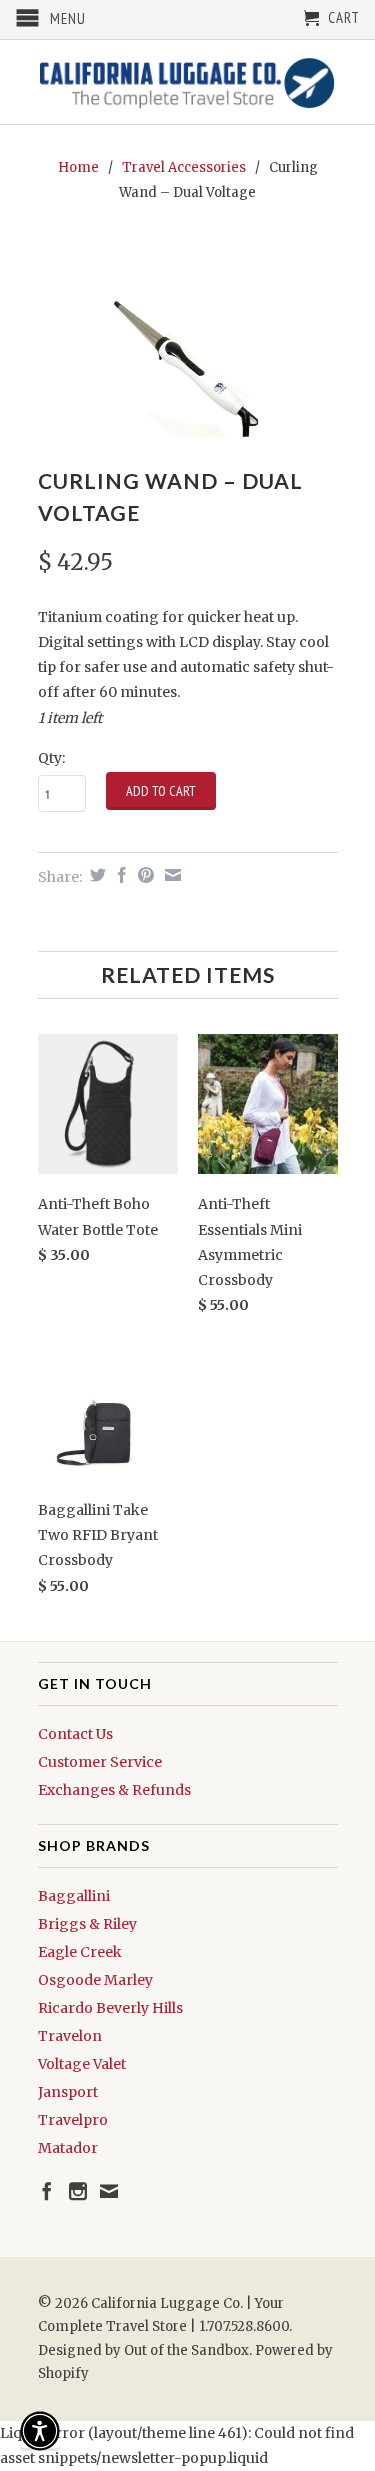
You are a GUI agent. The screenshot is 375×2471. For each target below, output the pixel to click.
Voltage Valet (82, 2064)
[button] (40, 2431)
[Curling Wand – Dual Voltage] (188, 337)
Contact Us (75, 1734)
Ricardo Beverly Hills (110, 2008)
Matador (68, 2148)
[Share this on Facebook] (119, 875)
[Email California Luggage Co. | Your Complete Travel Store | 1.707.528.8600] (109, 2191)
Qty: (51, 758)
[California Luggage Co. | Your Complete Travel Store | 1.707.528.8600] (188, 82)
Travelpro (73, 2120)
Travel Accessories (184, 167)
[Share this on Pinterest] (143, 875)
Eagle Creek (80, 1952)
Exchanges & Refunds (114, 1790)
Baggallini (74, 1896)
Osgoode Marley (95, 1980)
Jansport (68, 2092)
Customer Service (100, 1762)
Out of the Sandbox (186, 2350)
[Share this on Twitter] (95, 875)
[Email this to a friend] (170, 875)
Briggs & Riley (87, 1924)
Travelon (70, 2036)
